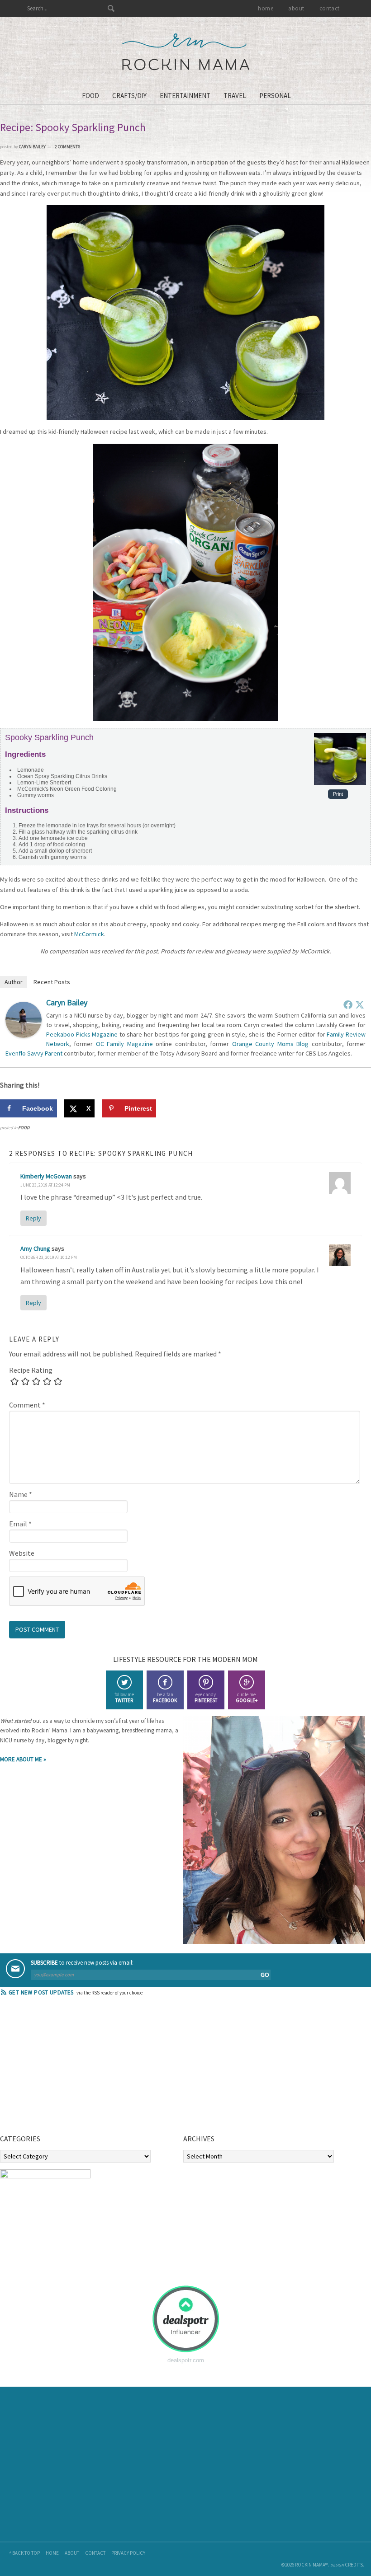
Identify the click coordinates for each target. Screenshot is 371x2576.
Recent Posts (52, 982)
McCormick (89, 934)
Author (14, 982)
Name (21, 1494)
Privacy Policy (128, 2553)
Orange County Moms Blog (270, 1044)
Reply (33, 1218)
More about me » (23, 1759)
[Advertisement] (68, 2068)
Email (20, 1524)
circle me (247, 1697)
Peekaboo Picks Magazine (82, 1034)
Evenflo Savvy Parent (34, 1053)
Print (338, 794)
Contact (95, 2553)
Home (52, 2553)
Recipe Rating (31, 1370)
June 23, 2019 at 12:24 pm (45, 1185)
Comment (27, 1405)
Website (22, 1553)
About (72, 2553)
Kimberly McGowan (46, 1176)
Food (24, 1128)
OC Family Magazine (124, 1044)
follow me (124, 1697)
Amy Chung (35, 1248)
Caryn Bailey (67, 1002)
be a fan (165, 1697)
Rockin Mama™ (186, 52)
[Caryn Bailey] (24, 1035)
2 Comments (67, 147)
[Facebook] (348, 1004)
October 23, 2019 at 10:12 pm (49, 1257)
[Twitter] (360, 1004)
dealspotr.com (186, 2360)
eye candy (206, 1697)
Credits (354, 2565)
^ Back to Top (24, 2553)
